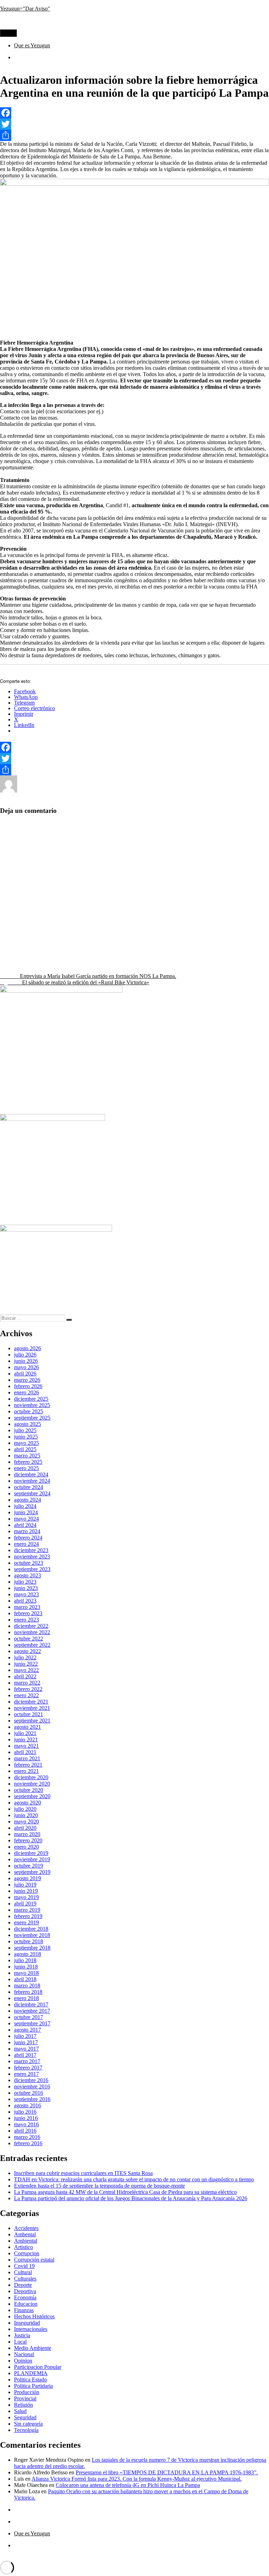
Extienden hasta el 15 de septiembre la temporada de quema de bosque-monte (99, 2186)
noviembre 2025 (32, 1405)
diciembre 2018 (31, 1929)
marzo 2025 (27, 1456)
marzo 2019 (27, 1910)
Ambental (25, 2234)
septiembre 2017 (32, 2023)
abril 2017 (25, 2055)
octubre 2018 (29, 1941)
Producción (27, 2392)
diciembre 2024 (31, 1474)
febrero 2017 (28, 2068)
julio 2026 (25, 1355)
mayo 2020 (26, 1821)
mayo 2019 (26, 1897)
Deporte (23, 2285)
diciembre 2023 (31, 1550)
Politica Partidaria (33, 2386)
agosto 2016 (27, 2105)
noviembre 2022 (32, 1632)
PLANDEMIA (31, 2373)
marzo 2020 (27, 1834)
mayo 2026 (26, 1367)
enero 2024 (26, 1544)
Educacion (131, 791)
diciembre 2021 (31, 1702)
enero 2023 (26, 1620)
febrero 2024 (28, 1538)
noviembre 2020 (32, 1784)
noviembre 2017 (32, 2011)
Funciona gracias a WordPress (85, 2557)
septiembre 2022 (32, 1645)
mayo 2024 (26, 1519)
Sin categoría (28, 2424)
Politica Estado (185, 791)
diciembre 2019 (31, 1853)
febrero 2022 (28, 1689)
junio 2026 (26, 1361)
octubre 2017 (29, 2017)
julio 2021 (25, 1733)
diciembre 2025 (31, 1399)
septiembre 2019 (32, 1872)
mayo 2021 (26, 1746)
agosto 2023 (27, 1575)
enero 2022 (26, 1695)
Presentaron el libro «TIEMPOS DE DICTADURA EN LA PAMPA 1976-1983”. (167, 2472)
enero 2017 (26, 2074)
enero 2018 (26, 1998)
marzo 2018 (27, 1986)
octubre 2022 (29, 1639)
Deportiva (25, 2291)
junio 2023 (26, 1588)
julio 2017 (25, 2036)
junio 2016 (26, 2118)
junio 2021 (26, 1739)
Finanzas (24, 2310)
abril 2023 (25, 1601)
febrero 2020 (28, 1840)
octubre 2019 (29, 1866)
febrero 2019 (28, 1916)
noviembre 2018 (32, 1935)
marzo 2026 (27, 1380)
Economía (25, 2298)
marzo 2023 (27, 1607)
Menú (8, 33)
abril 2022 (25, 1676)
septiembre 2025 (32, 1418)
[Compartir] (134, 135)
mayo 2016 (26, 2124)
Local (20, 2342)
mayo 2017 (26, 2049)
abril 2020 (25, 1828)
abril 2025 (25, 1449)
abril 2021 (25, 1752)
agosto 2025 (27, 1424)
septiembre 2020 (32, 1796)
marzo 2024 (27, 1531)
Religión (23, 2405)
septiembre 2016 (32, 2099)
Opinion (23, 2361)
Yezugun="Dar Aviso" (25, 9)
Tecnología (12, 797)
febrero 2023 (28, 1613)
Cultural (23, 2272)
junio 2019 (26, 1891)
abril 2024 (25, 1525)
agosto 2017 (27, 2030)
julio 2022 (25, 1657)
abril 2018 (25, 1979)
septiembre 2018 (32, 1948)
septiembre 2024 (32, 1493)
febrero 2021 (28, 1765)
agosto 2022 (27, 1651)
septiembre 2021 (32, 1721)
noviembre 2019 (32, 1859)
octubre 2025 (29, 1411)
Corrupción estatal (34, 2260)
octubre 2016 (29, 2093)
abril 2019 (25, 1904)
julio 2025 (25, 1430)
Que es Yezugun (32, 45)
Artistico (23, 2247)
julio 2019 (25, 1885)
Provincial (215, 791)
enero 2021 (26, 1771)
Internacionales (31, 2329)
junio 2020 (26, 1815)
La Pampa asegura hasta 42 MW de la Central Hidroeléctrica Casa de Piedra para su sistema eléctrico (125, 2192)
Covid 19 (24, 2266)
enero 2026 (26, 1392)
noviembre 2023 (32, 1557)
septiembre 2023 (32, 1569)
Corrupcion (27, 2253)
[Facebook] (134, 113)
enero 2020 (26, 1847)
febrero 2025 (28, 1462)
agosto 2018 (27, 1954)
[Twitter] (134, 124)
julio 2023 (25, 1582)
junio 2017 (26, 2042)
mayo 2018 (26, 1973)
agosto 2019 (27, 1878)
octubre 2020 (29, 1790)
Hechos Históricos (34, 2316)
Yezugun (27, 791)
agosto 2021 (27, 1727)
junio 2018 (26, 1967)
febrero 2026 (28, 1386)
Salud (236, 791)
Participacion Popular (38, 2367)
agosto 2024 (27, 1500)
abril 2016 (25, 2131)
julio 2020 (25, 1809)
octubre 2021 (29, 1714)
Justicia (22, 2335)
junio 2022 (26, 1664)
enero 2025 (26, 1468)
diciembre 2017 (31, 2004)
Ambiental (105, 791)
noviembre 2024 (32, 1481)
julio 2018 (25, 1960)
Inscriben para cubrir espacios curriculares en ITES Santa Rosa (83, 2173)
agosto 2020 (27, 1803)
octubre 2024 (29, 1487)
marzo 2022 (27, 1683)
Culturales (25, 2279)
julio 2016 (25, 2112)
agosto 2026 (27, 1348)
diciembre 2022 (31, 1626)
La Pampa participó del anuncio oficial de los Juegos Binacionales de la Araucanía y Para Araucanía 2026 (131, 2198)
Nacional (156, 791)
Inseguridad (27, 2323)
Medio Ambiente (33, 2348)
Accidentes (26, 2228)
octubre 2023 (29, 1563)
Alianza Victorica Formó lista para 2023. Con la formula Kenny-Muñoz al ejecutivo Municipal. (137, 2479)
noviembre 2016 (32, 2086)
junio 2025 (26, 1437)
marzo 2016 (27, 2137)
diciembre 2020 (31, 1777)
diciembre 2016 (31, 2080)
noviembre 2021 (32, 1708)
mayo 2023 (26, 1594)
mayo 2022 (26, 1670)
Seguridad (25, 2417)
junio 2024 (26, 1512)
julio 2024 (25, 1506)
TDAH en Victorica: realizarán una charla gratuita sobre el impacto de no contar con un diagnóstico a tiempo (134, 2179)
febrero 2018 (28, 1992)
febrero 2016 (28, 2143)
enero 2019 (26, 1922)
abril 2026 (25, 1374)
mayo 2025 (26, 1443)
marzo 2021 (27, 1758)
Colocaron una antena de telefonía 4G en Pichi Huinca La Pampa (128, 2485)
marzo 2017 (27, 2061)
